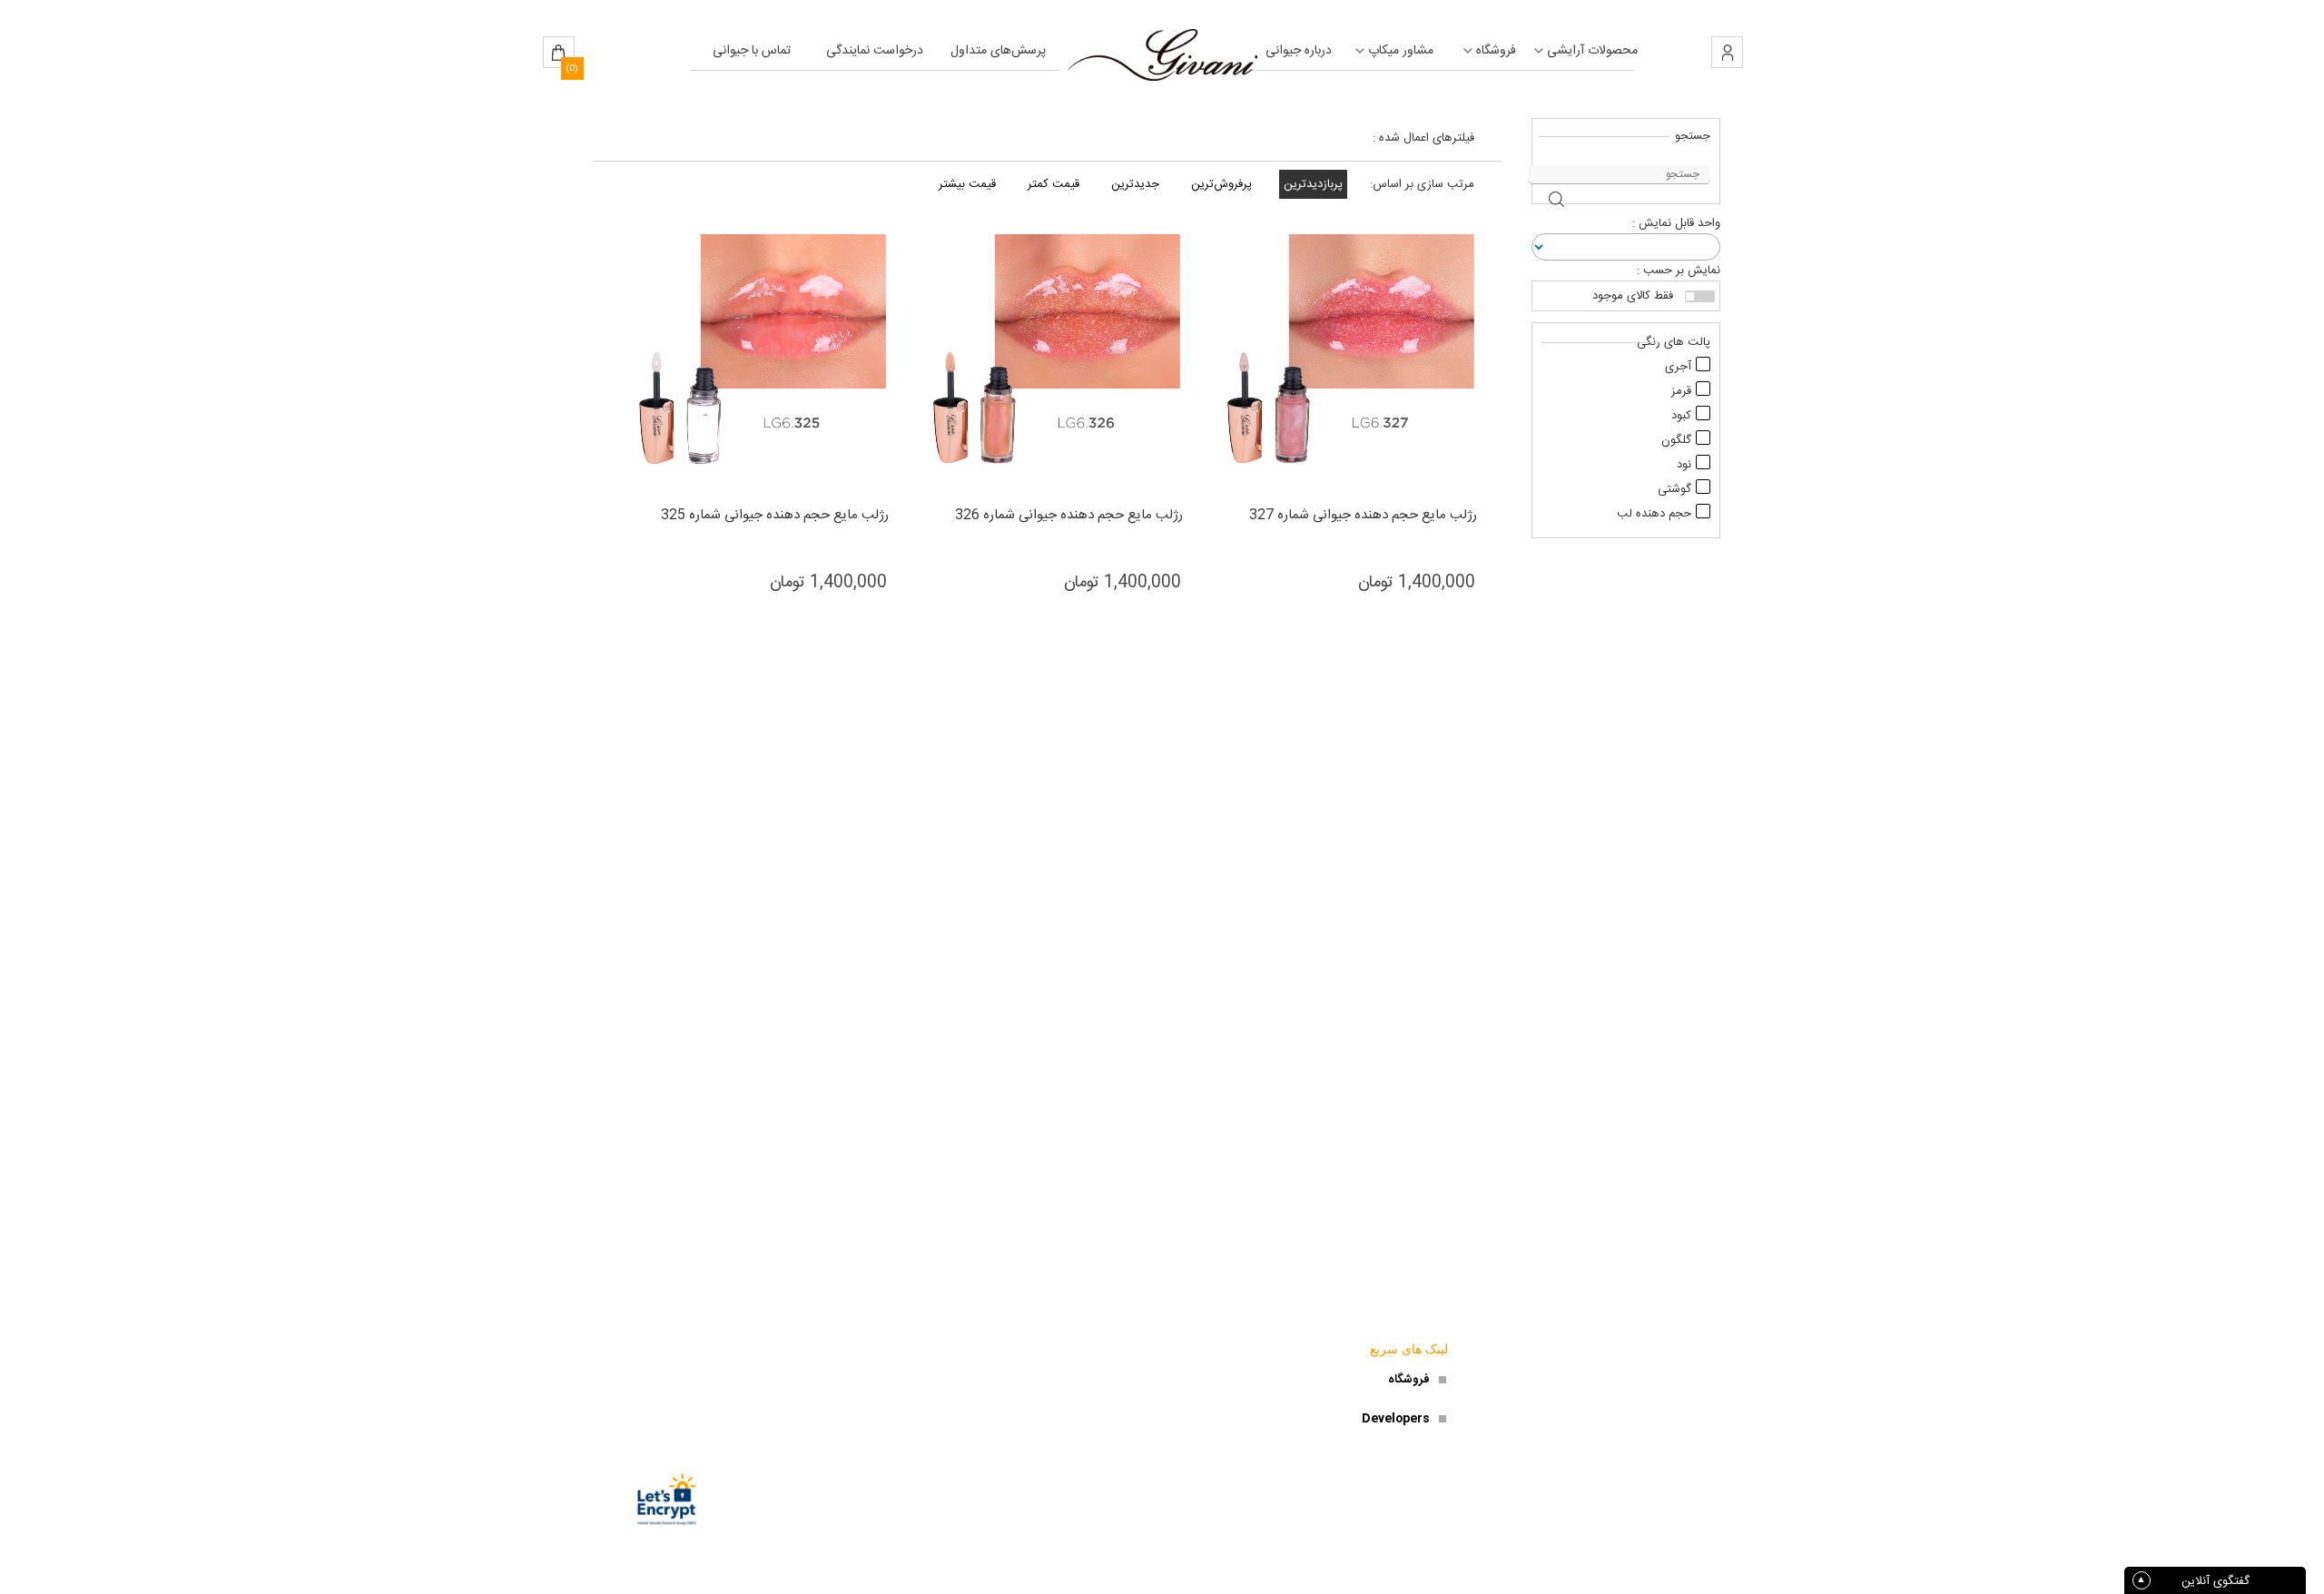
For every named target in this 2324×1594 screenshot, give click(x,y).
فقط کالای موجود (1633, 296)
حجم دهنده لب (1654, 514)
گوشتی (1674, 489)
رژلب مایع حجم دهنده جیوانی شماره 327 (1363, 515)
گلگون (1676, 440)
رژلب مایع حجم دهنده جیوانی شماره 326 (1069, 515)
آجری (1678, 367)
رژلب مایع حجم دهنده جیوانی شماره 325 (775, 515)
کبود (1681, 416)
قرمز (1681, 391)
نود (1684, 465)
